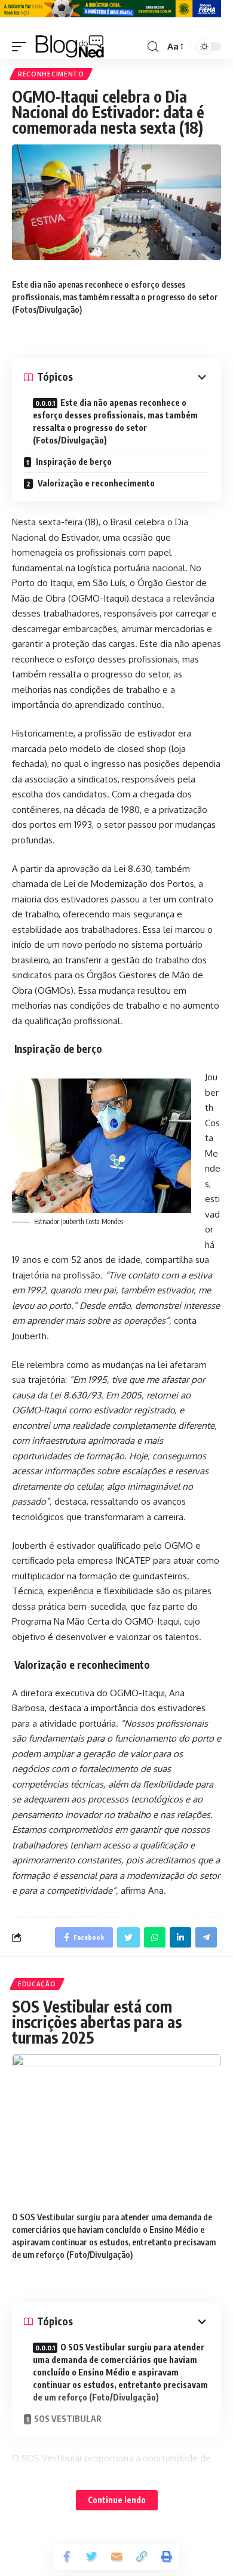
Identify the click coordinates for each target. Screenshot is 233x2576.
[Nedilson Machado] (70, 47)
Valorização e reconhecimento (95, 483)
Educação (37, 1984)
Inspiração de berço (73, 462)
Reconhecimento (51, 74)
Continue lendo (117, 2500)
